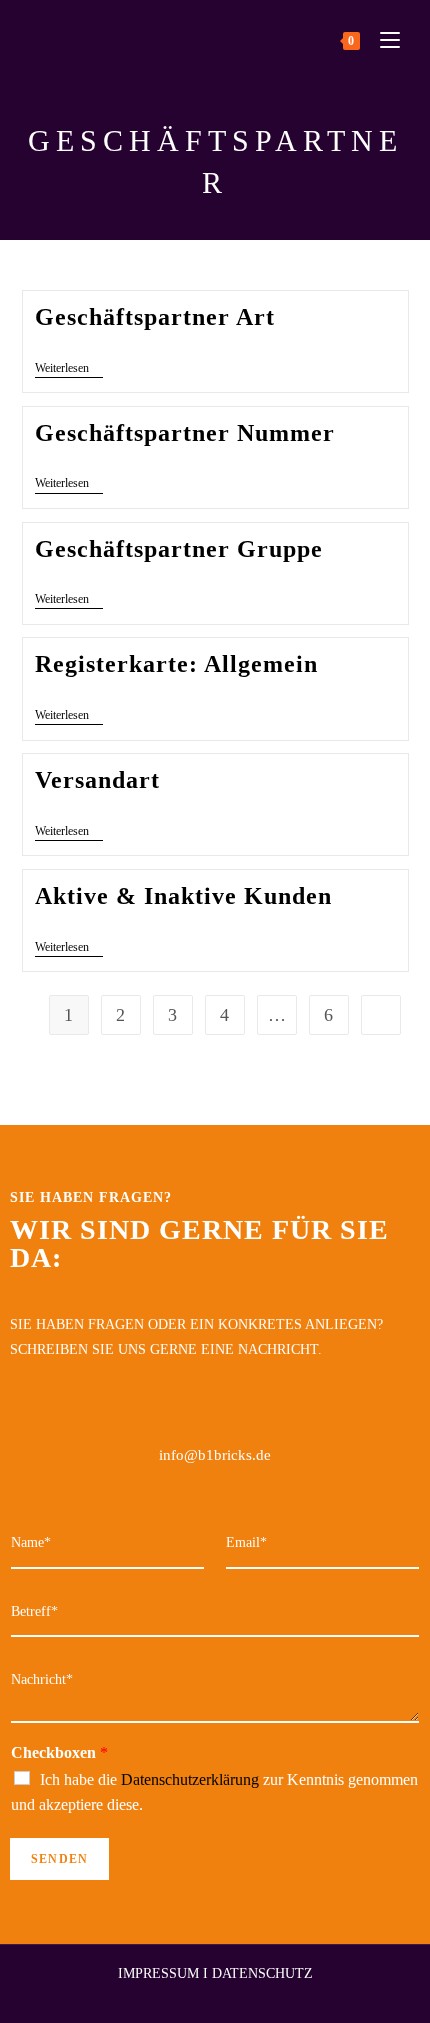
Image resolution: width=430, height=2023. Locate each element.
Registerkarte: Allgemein (176, 664)
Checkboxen (59, 1752)
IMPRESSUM (158, 1973)
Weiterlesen (69, 368)
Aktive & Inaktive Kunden (183, 896)
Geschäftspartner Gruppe (179, 549)
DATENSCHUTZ (262, 1973)
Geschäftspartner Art (155, 317)
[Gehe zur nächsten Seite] (381, 1015)
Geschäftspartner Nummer (185, 433)
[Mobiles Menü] (382, 39)
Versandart (97, 780)
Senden (59, 1859)
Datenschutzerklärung (190, 1779)
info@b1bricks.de (215, 1455)
